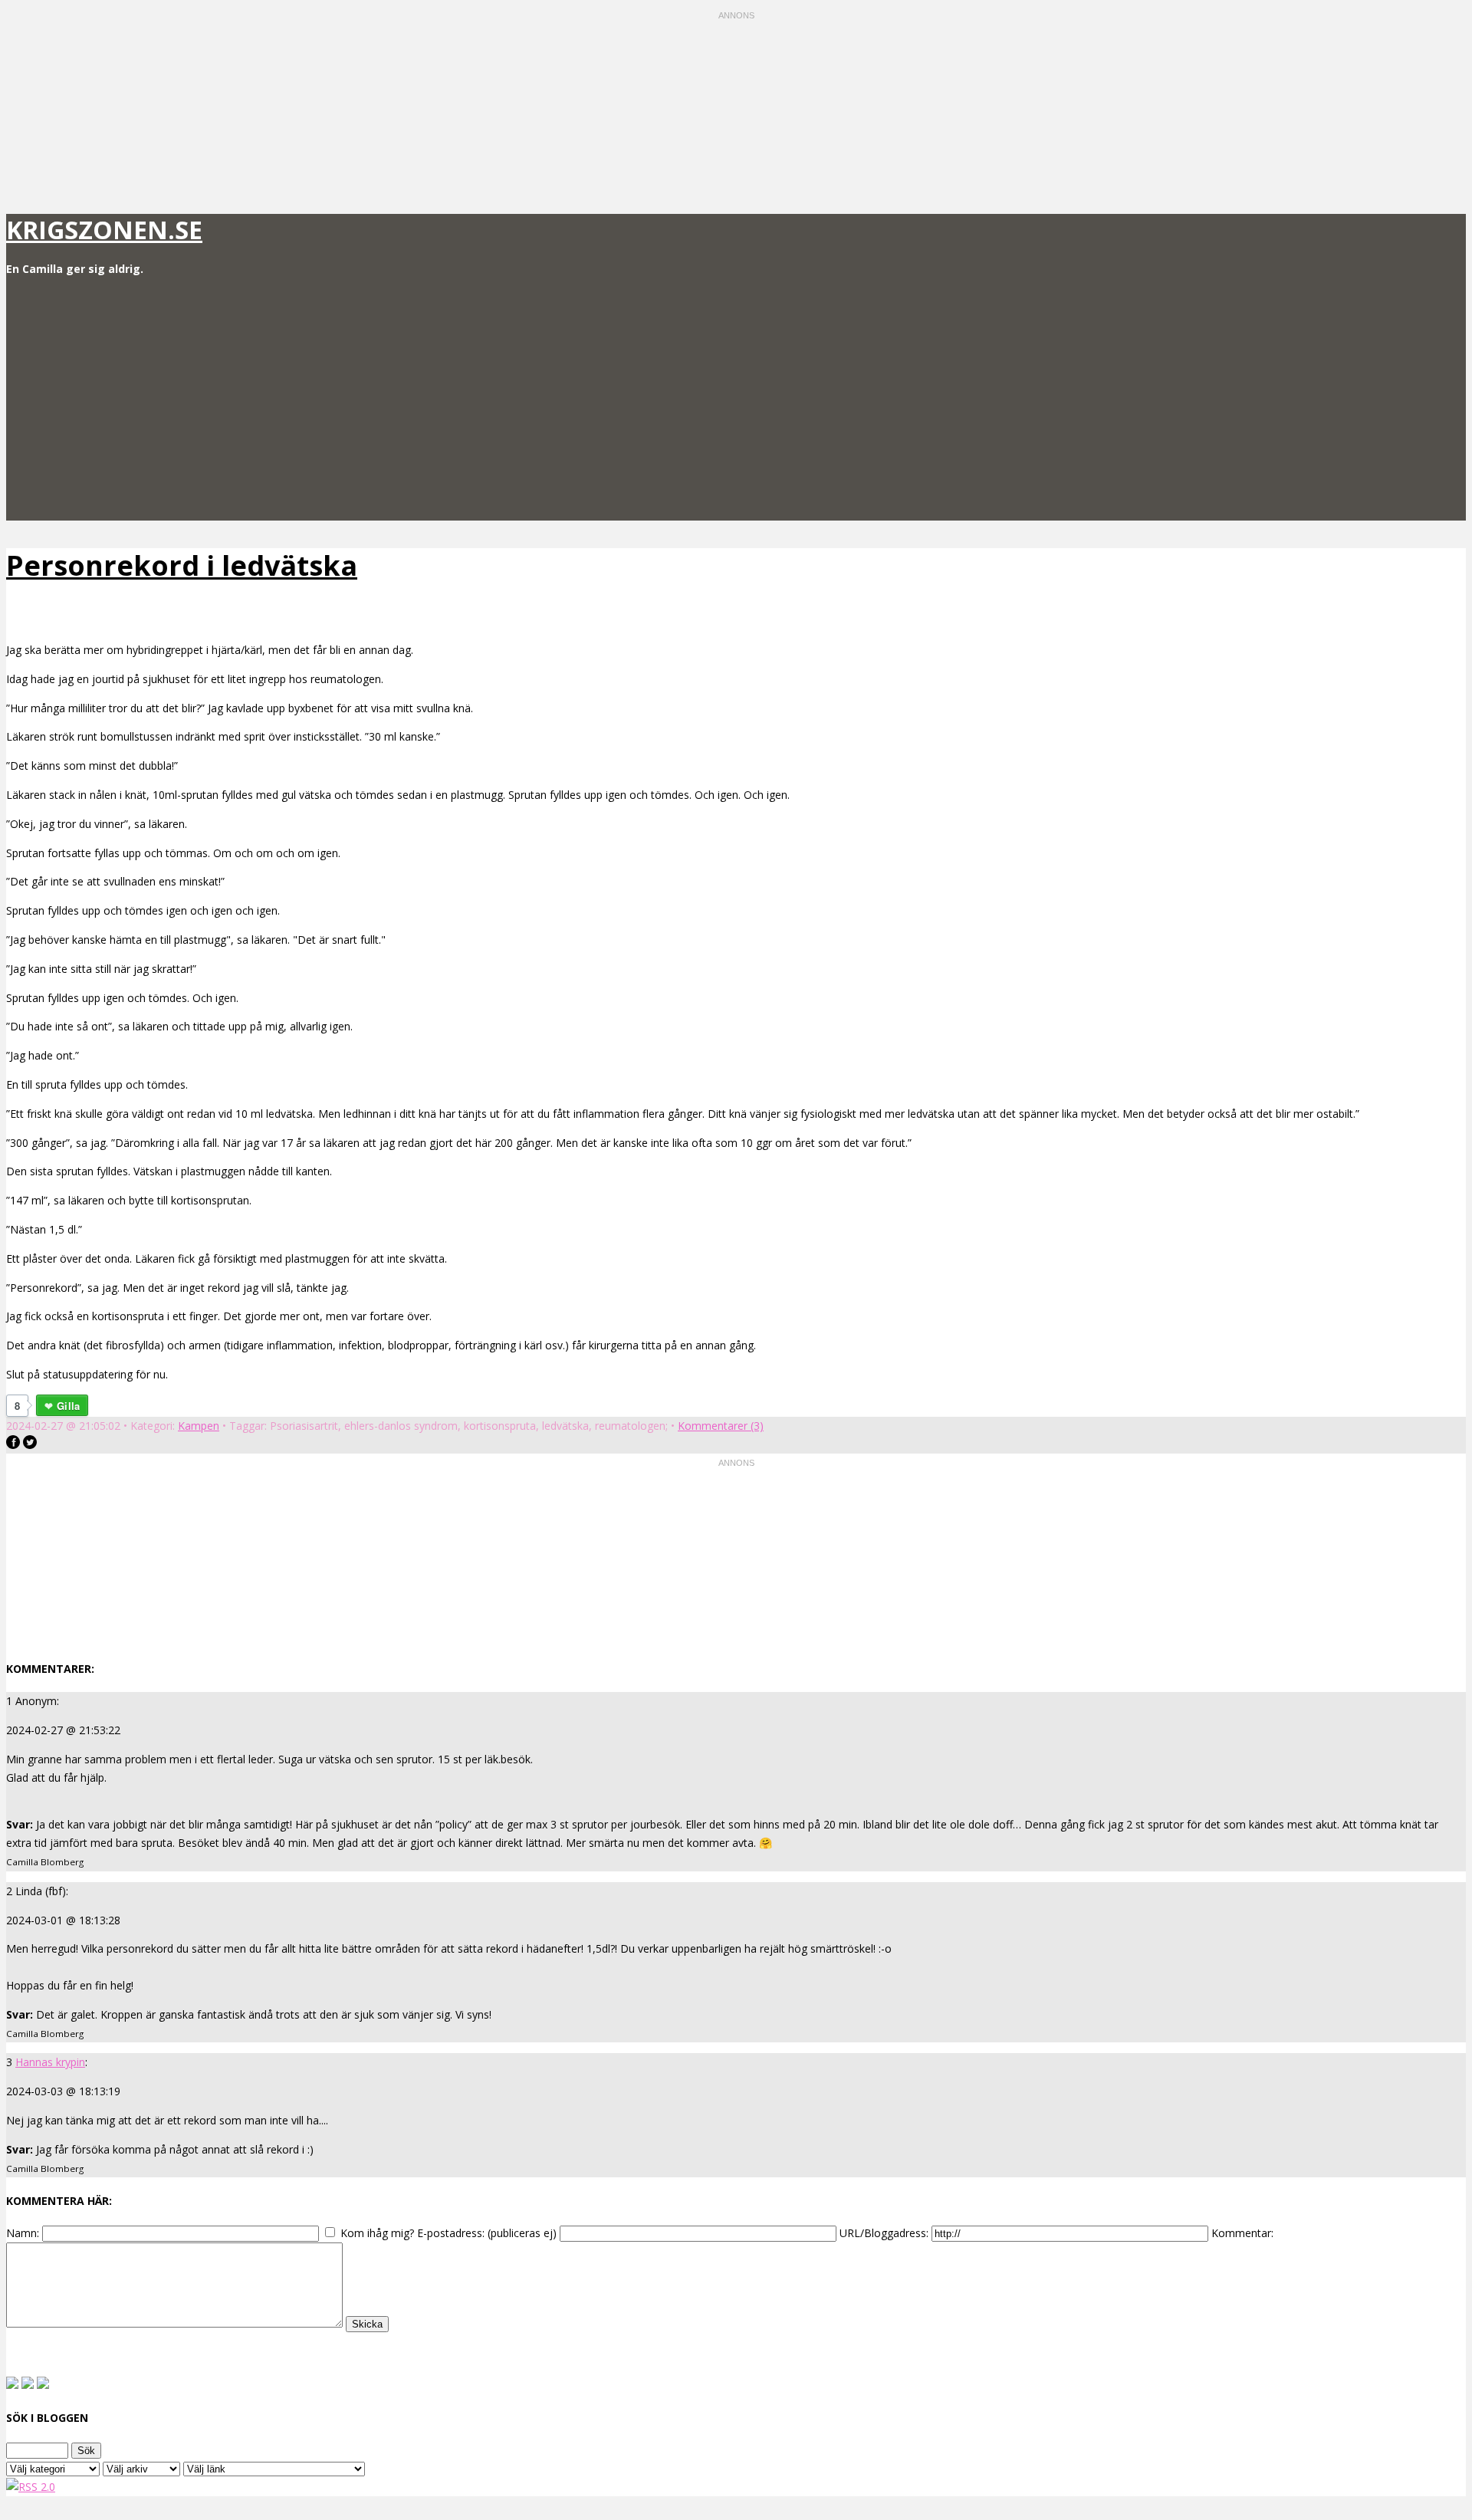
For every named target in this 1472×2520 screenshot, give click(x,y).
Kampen (199, 1426)
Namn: (23, 2233)
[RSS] (31, 2487)
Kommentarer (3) (721, 1426)
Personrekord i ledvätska (182, 565)
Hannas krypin (50, 2062)
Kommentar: (1242, 2233)
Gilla (68, 1406)
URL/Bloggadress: (884, 2233)
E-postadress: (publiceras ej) (487, 2233)
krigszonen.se (104, 230)
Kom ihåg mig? (377, 2233)
